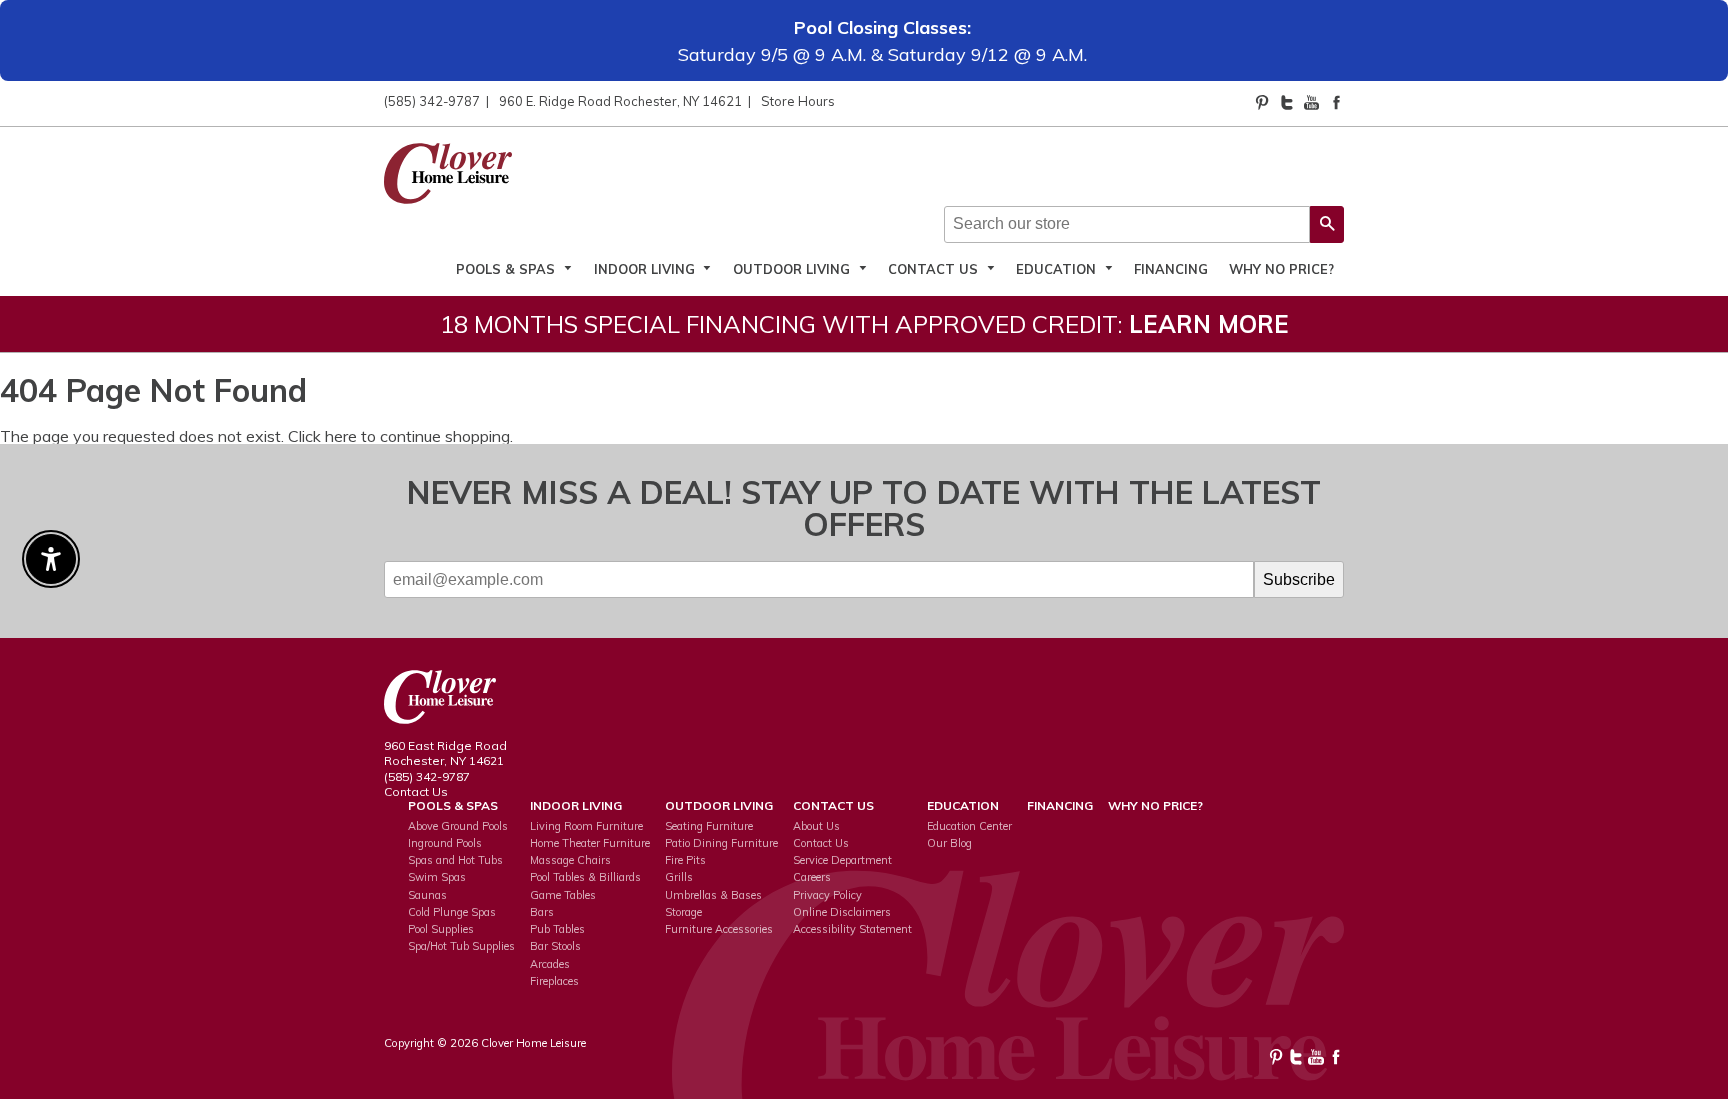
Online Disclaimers (842, 912)
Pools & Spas (507, 268)
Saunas (427, 895)
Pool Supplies (441, 929)
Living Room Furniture (586, 826)
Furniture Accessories (719, 929)
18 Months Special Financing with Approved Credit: (864, 324)
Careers (812, 877)
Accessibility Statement (852, 929)
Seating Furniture (709, 826)
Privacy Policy (827, 895)
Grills (679, 877)
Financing (1171, 268)
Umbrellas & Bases (713, 895)
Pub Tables (557, 929)
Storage (683, 912)
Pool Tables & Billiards (585, 877)
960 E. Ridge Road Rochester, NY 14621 (620, 101)
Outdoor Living (793, 268)
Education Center (969, 826)
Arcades (550, 964)
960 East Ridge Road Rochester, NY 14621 (445, 753)
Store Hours (798, 101)
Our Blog (949, 843)
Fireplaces (554, 981)
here (341, 436)
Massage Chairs (570, 860)
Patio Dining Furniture (721, 843)
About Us (816, 826)
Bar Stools (555, 946)
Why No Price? (1281, 268)
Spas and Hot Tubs (455, 860)
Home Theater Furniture (590, 843)
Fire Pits (685, 860)
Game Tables (563, 895)
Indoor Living (646, 268)
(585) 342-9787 (432, 101)
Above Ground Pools (458, 826)
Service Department (842, 860)
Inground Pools (445, 843)
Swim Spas (437, 877)
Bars (542, 912)
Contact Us (935, 268)
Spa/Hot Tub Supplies (461, 946)
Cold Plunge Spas (452, 912)
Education (1058, 268)
